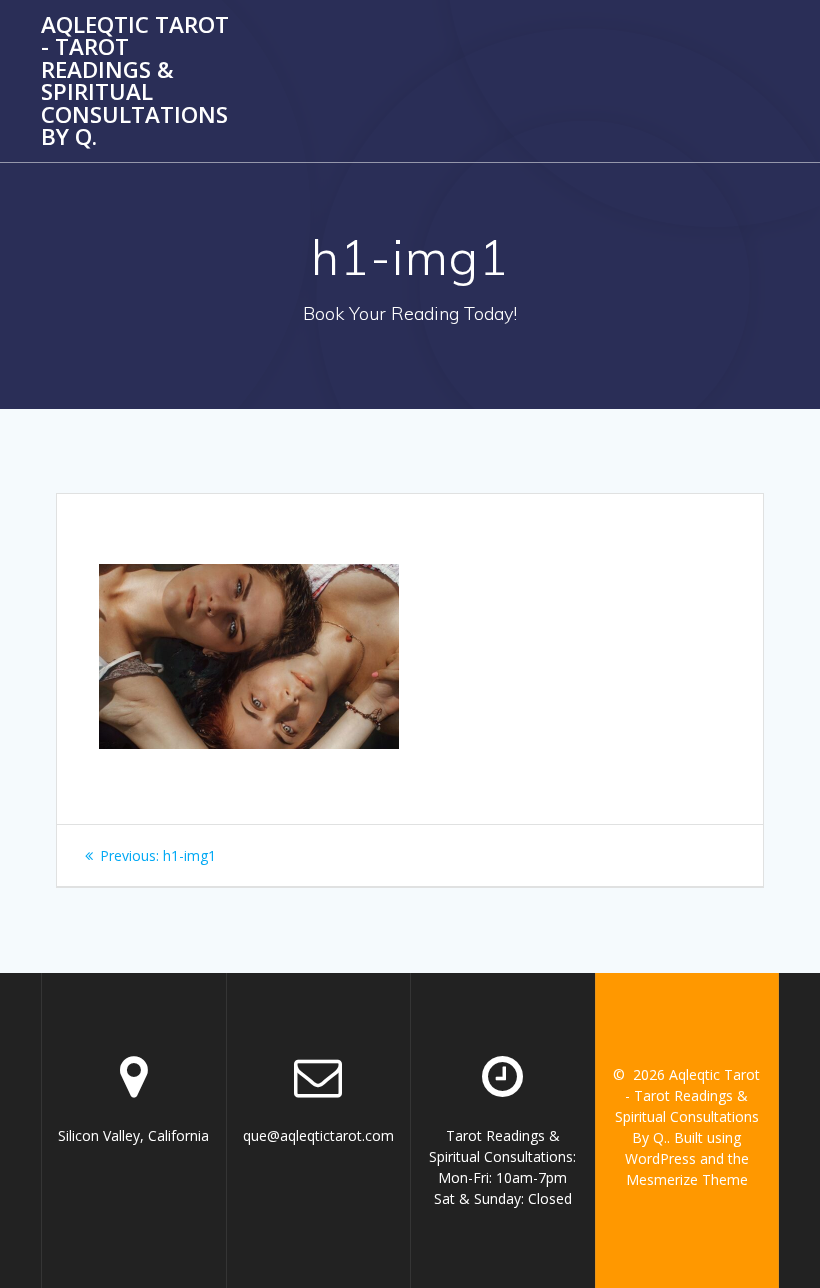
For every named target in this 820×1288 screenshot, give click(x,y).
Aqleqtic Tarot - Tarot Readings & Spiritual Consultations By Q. (135, 81)
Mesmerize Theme (687, 1179)
